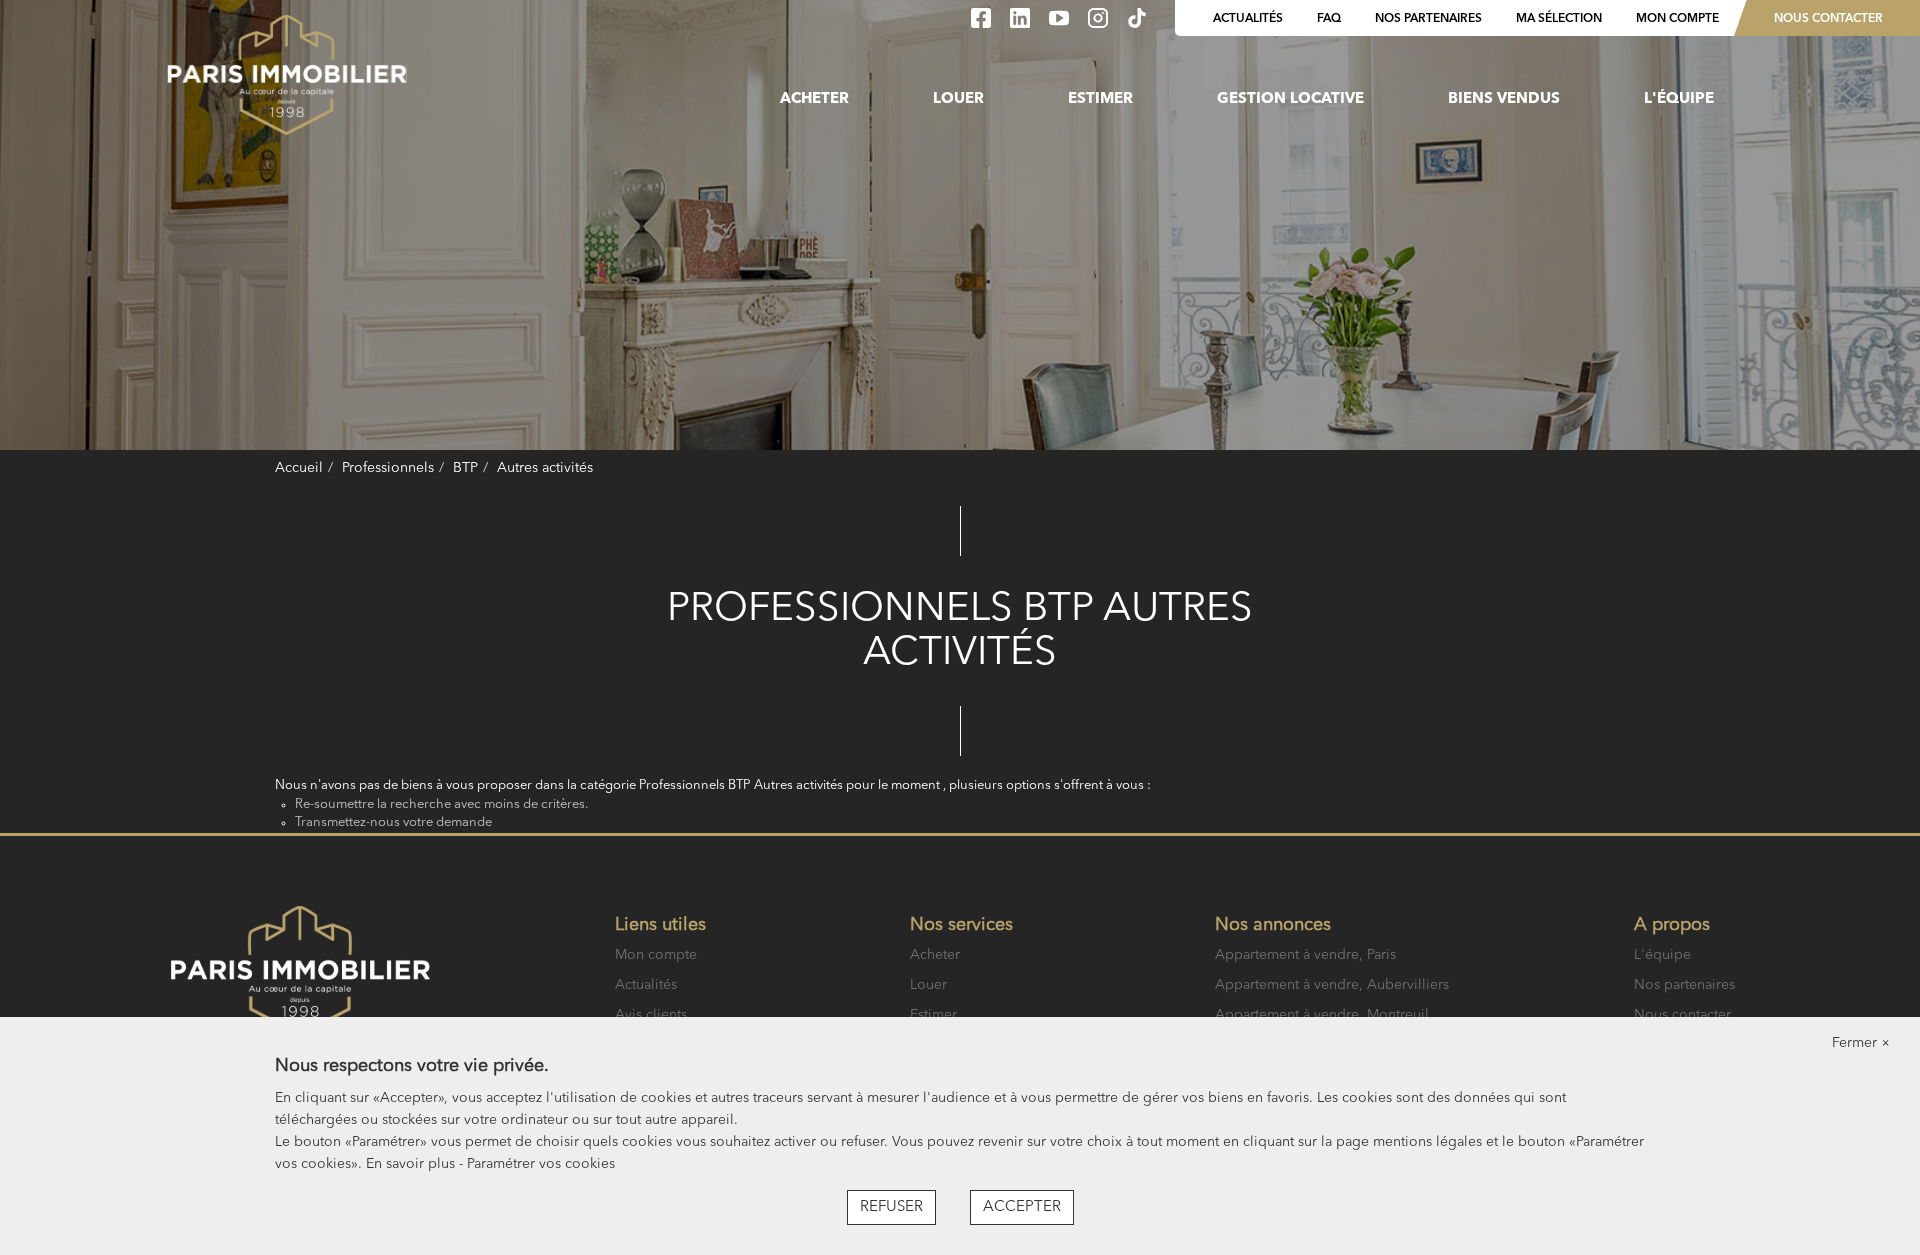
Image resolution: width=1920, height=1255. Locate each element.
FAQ (1329, 19)
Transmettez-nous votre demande (393, 822)
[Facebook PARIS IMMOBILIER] (983, 24)
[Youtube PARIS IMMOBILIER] (1061, 24)
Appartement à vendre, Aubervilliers (1332, 985)
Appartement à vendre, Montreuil (1322, 1015)
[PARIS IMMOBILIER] (287, 75)
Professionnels (388, 468)
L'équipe (1679, 99)
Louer (958, 99)
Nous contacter (1828, 19)
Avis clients (651, 1015)
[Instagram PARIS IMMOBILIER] (1100, 24)
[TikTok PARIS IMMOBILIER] (1137, 24)
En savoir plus (412, 1164)
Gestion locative (1290, 99)
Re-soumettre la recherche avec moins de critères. (441, 804)
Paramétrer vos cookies (541, 1164)
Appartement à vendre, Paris (1305, 955)
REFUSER (891, 1207)
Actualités (1248, 19)
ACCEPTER (1022, 1207)
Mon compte (1677, 19)
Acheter (814, 99)
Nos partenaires (1428, 19)
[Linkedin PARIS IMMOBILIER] (1022, 24)
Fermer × (1861, 1043)
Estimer (1100, 99)
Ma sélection (1559, 19)
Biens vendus (1504, 99)
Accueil (299, 468)
